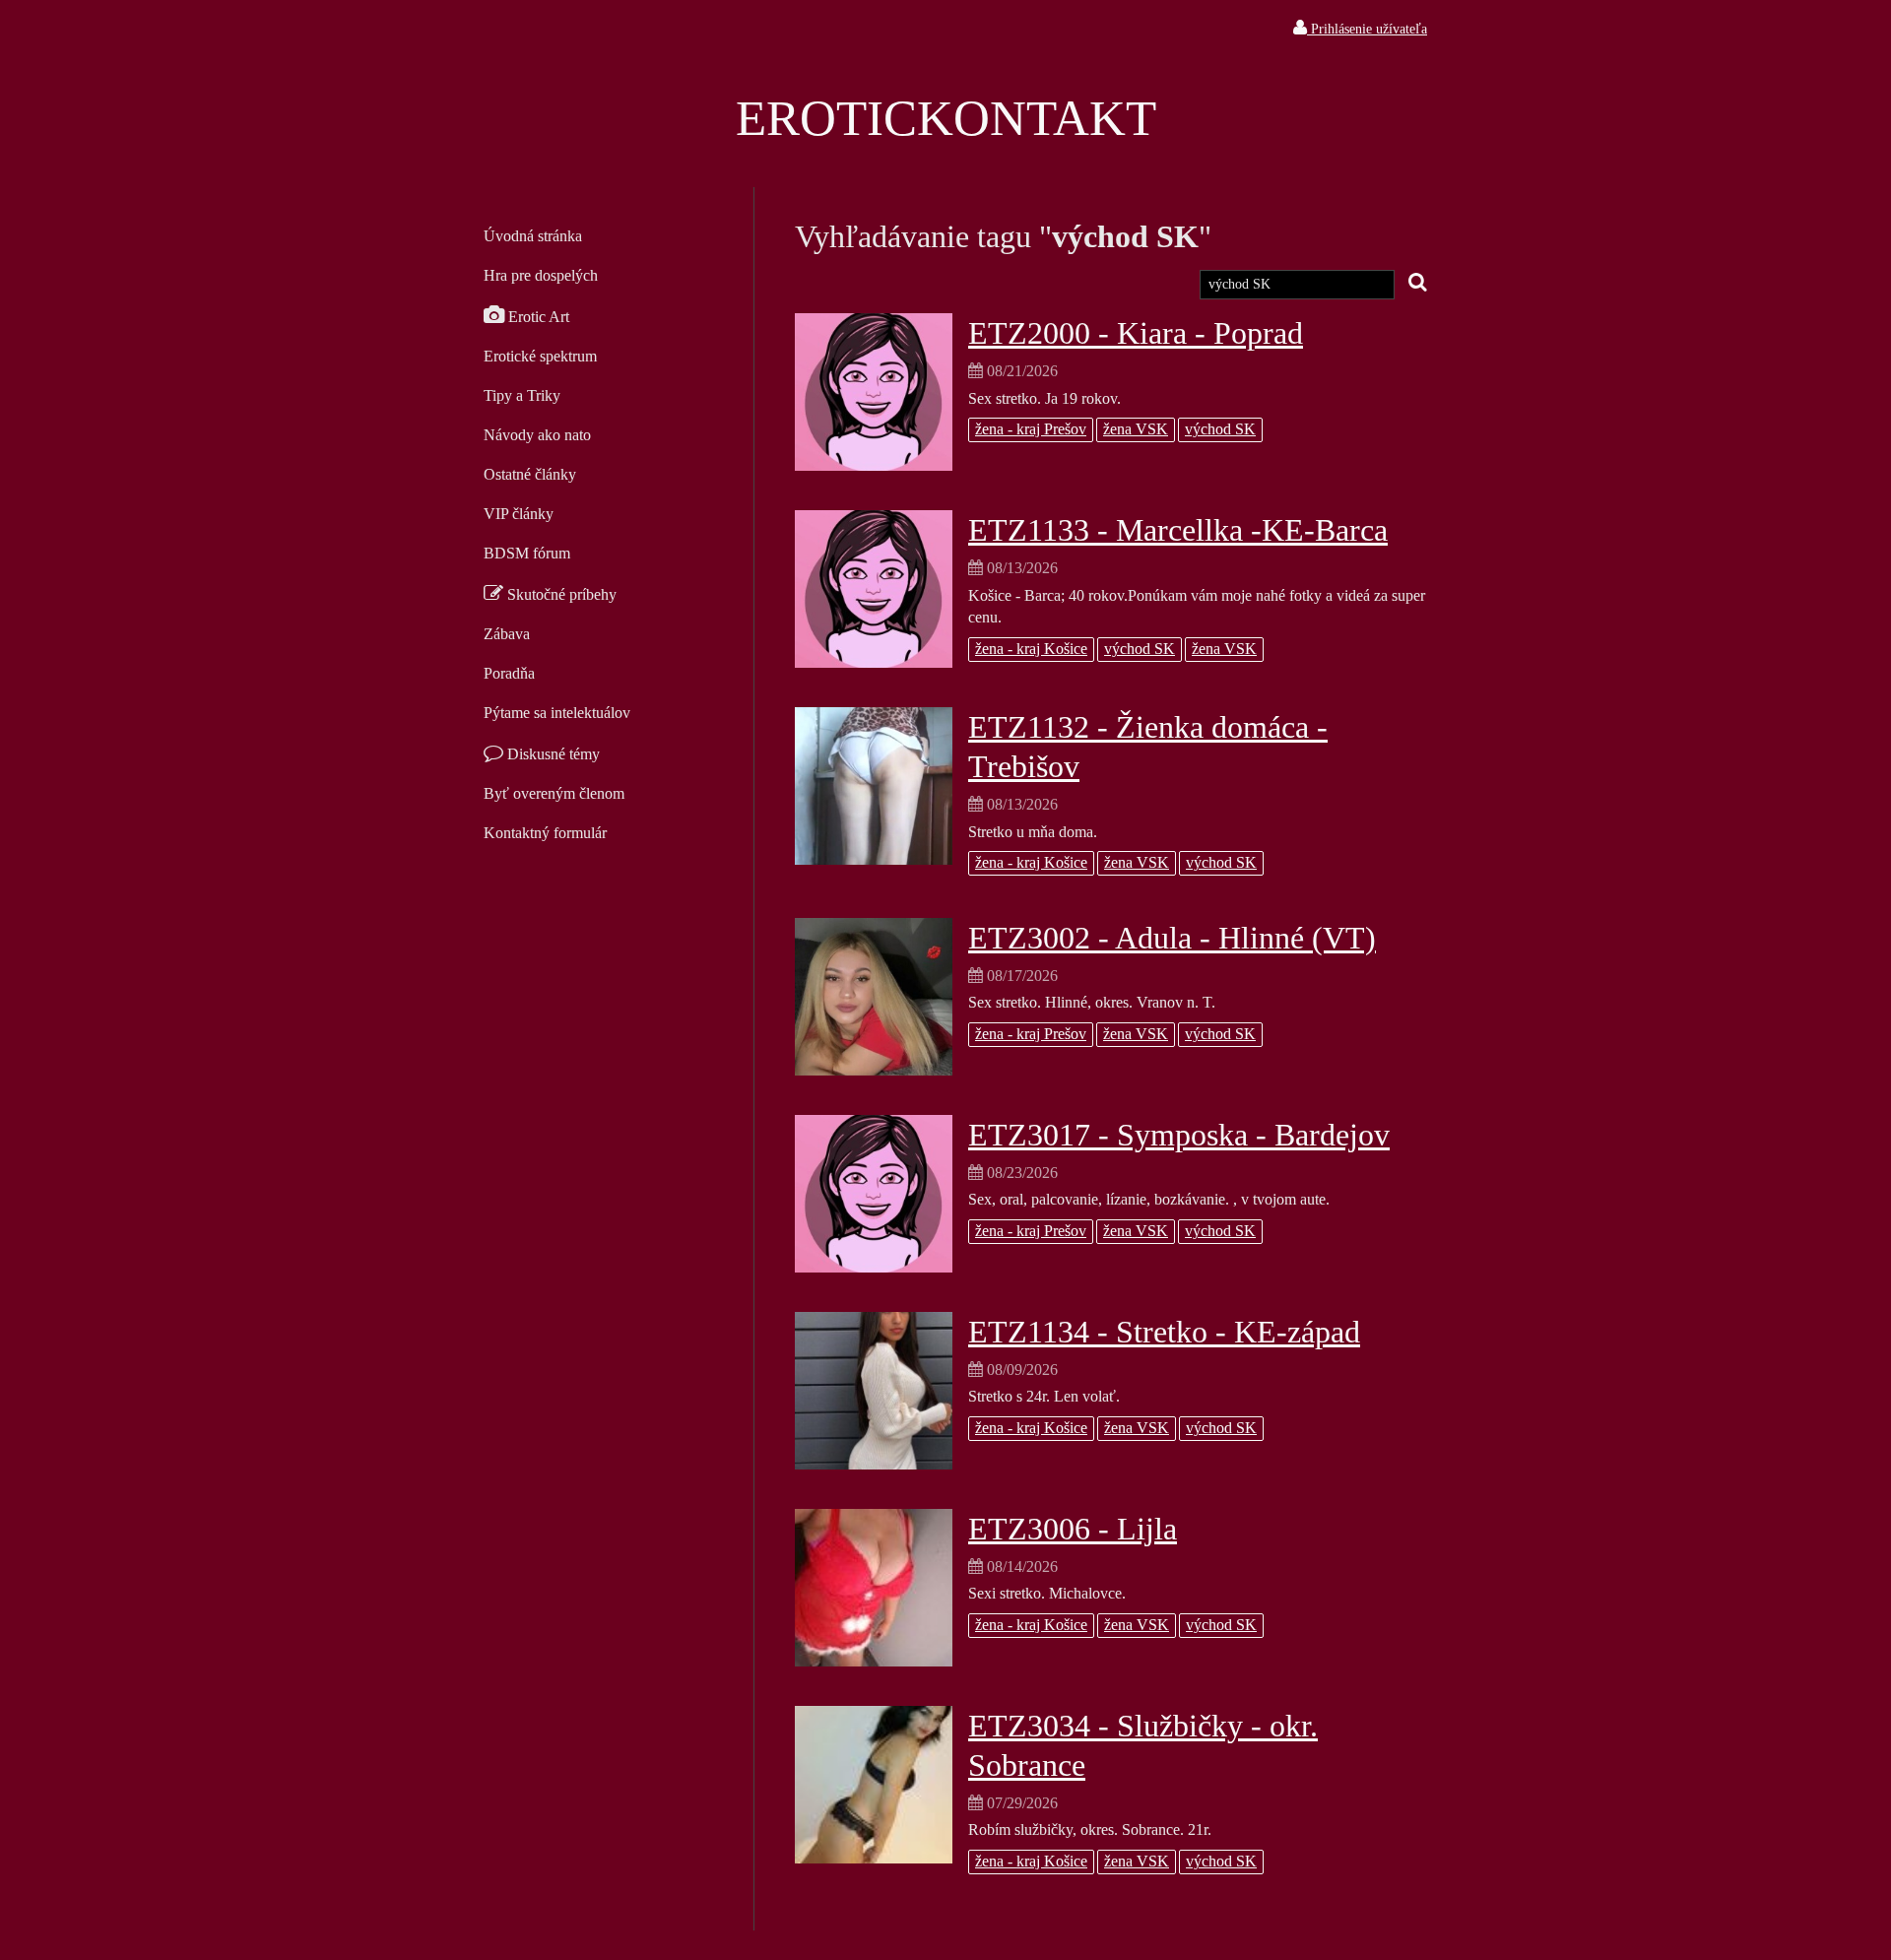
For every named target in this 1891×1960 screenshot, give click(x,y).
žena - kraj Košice (1031, 649)
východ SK (1220, 429)
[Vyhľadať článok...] (1418, 283)
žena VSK (1136, 429)
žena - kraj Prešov (1031, 429)
